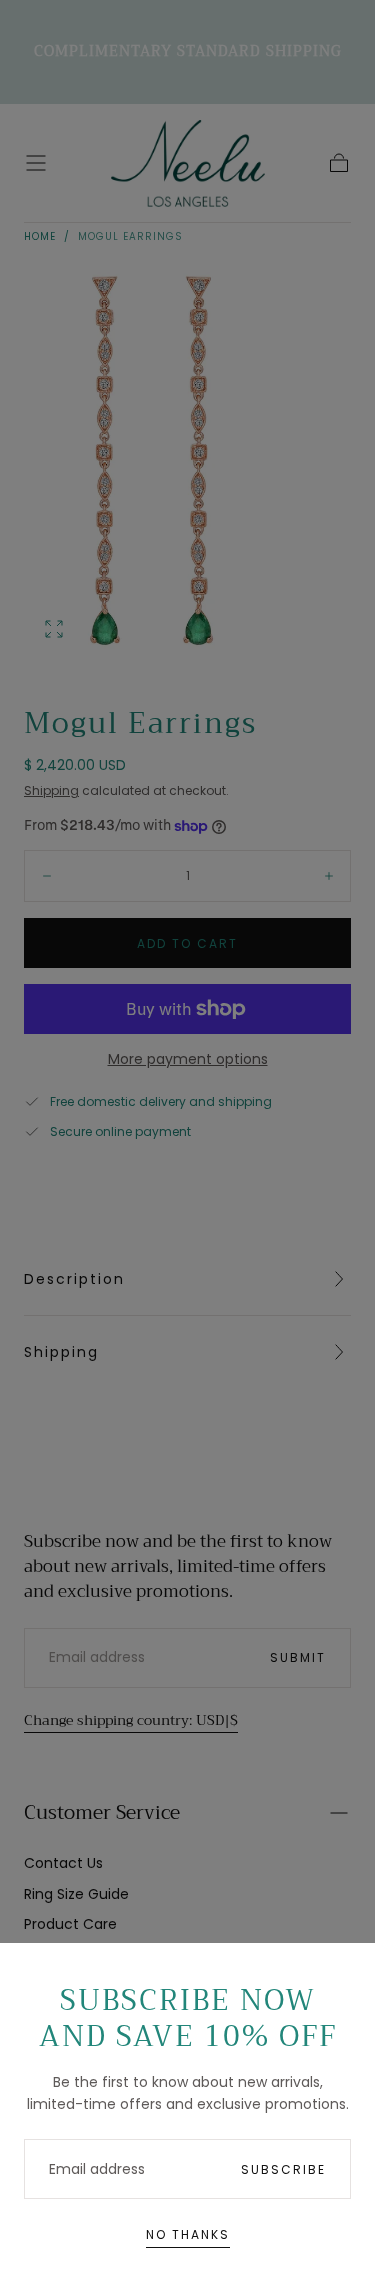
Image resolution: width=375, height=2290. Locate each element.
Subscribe (283, 2169)
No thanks (188, 2234)
